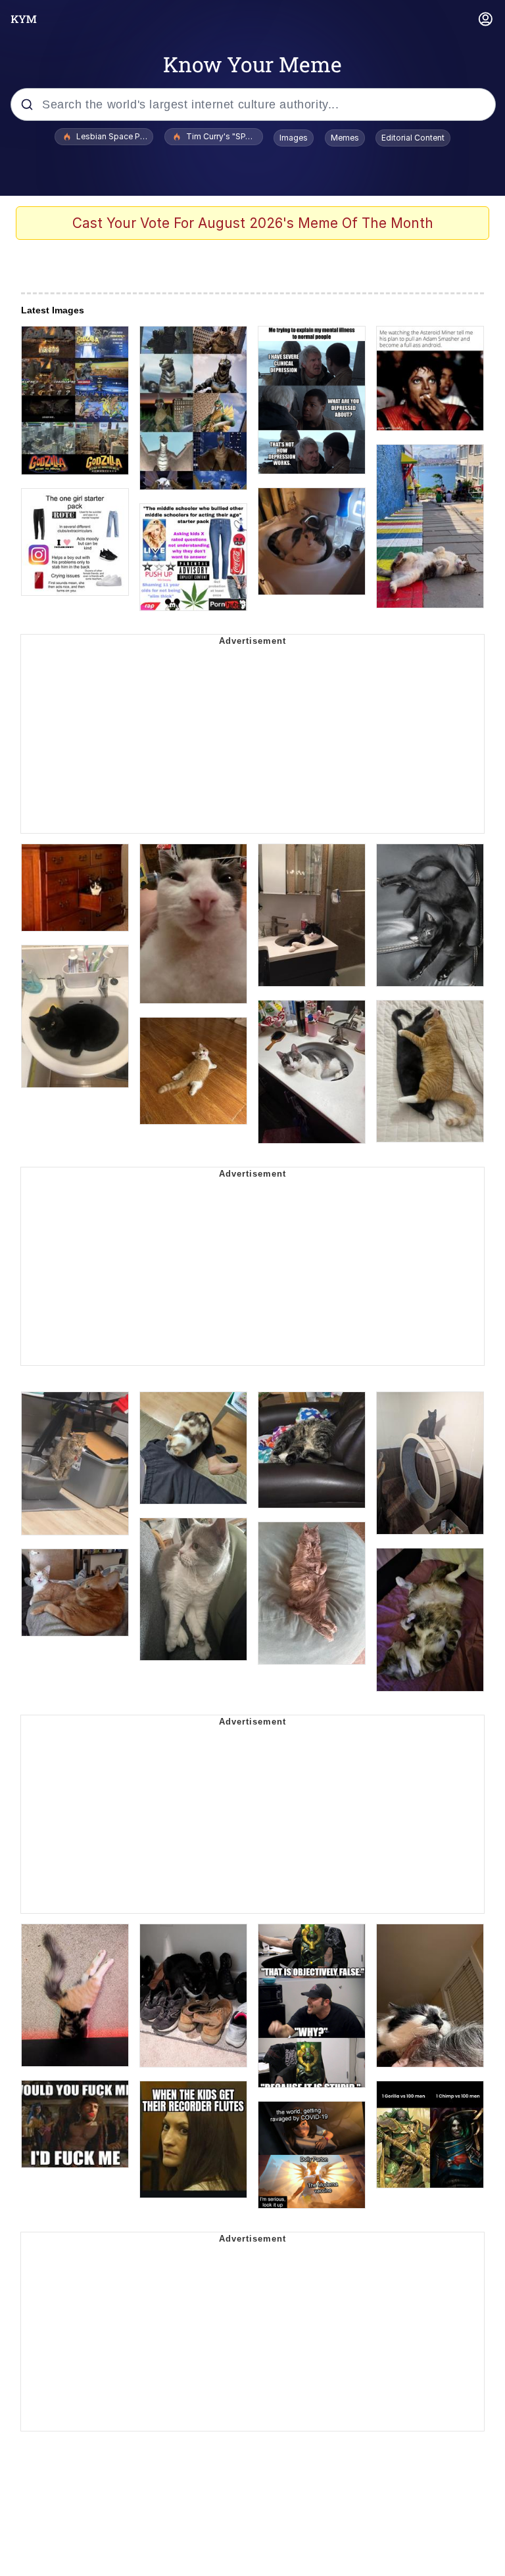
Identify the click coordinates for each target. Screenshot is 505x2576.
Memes (345, 138)
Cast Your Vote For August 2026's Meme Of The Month (253, 223)
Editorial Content (413, 138)
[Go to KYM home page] (24, 19)
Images (294, 138)
